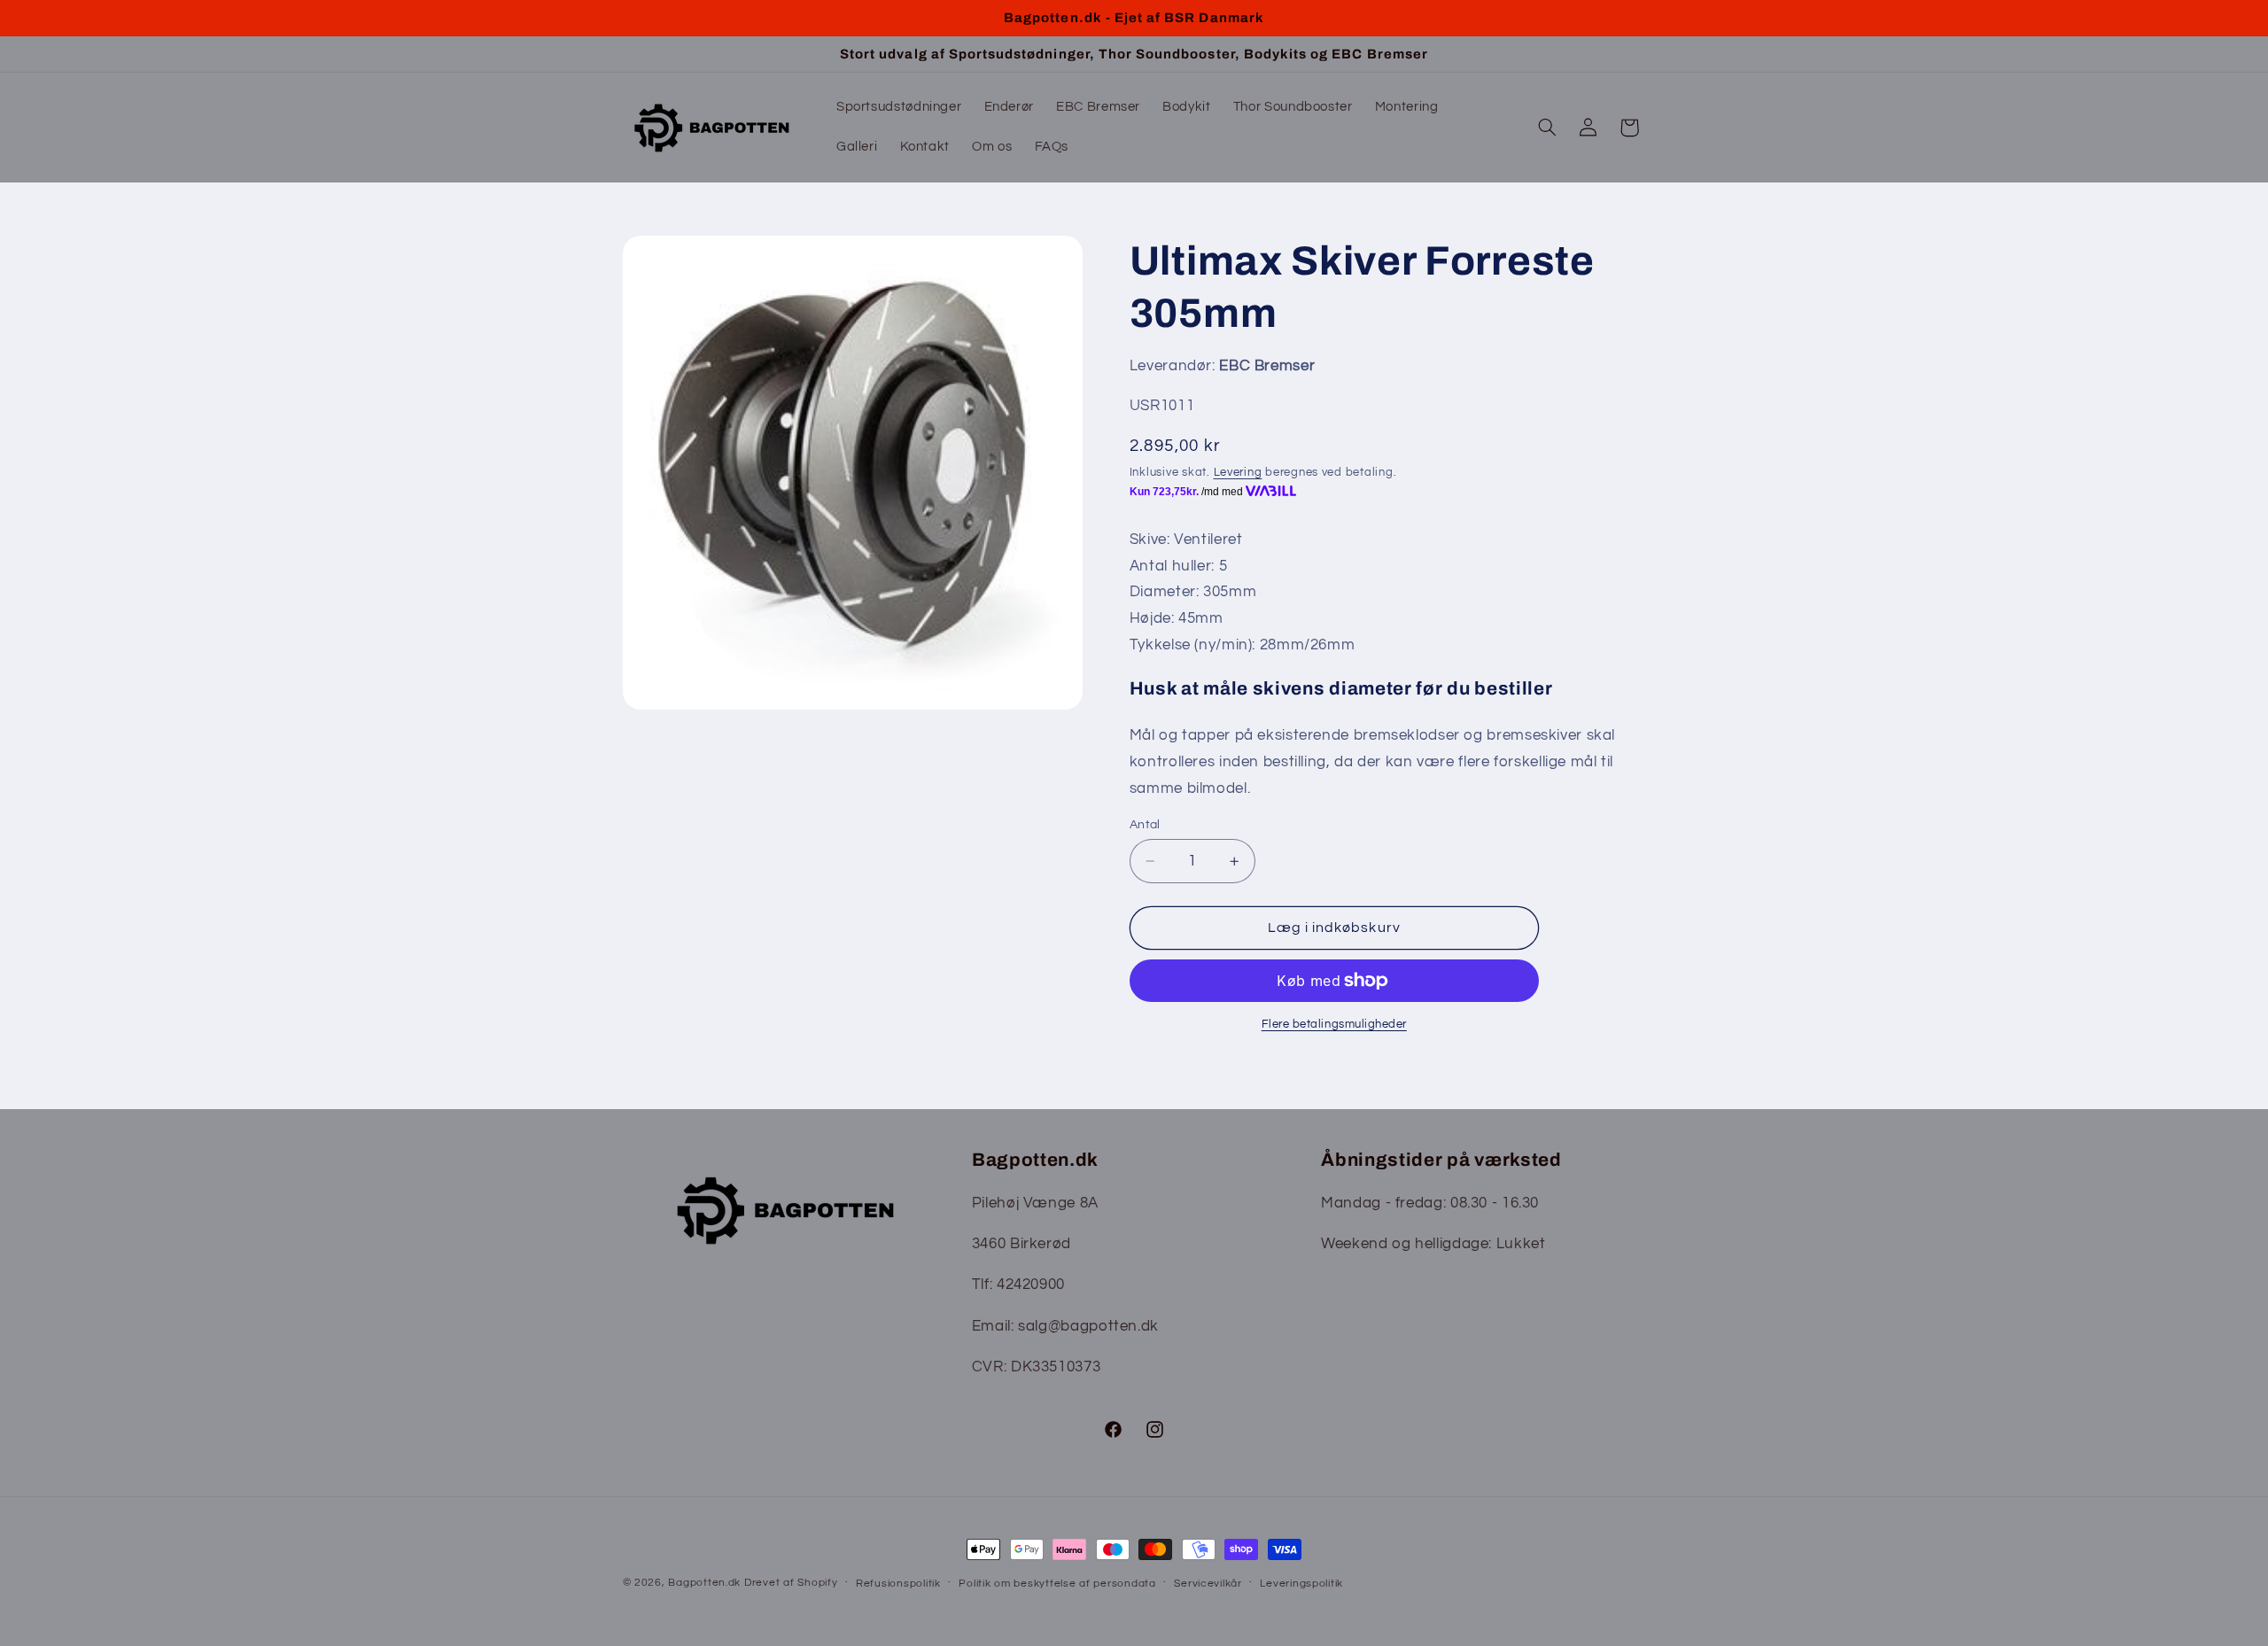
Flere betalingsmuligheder (1334, 1025)
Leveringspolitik (1301, 1584)
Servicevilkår (1208, 1584)
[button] (1547, 128)
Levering (1238, 473)
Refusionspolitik (898, 1584)
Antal (1145, 825)
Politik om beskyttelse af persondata (1057, 1584)
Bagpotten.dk (704, 1583)
